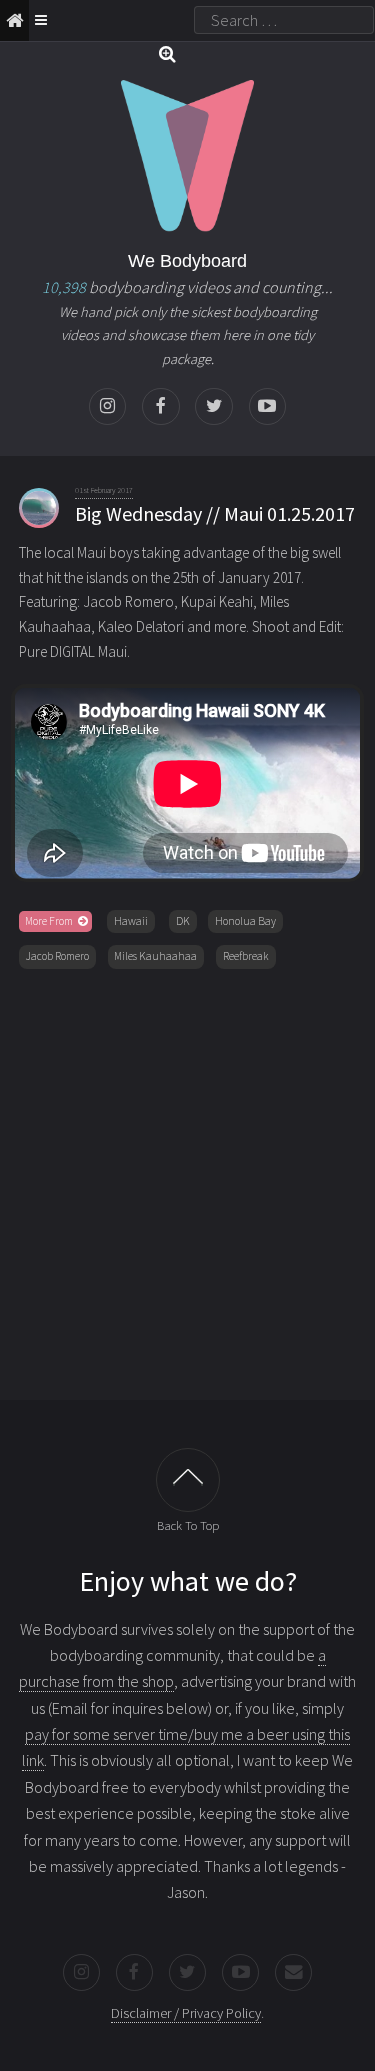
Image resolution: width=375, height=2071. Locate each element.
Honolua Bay (245, 921)
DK (183, 921)
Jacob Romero (57, 956)
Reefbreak (246, 956)
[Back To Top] (188, 1480)
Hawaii (131, 921)
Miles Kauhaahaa (155, 956)
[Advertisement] (187, 1180)
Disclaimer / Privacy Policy (186, 2013)
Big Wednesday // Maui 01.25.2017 (215, 513)
